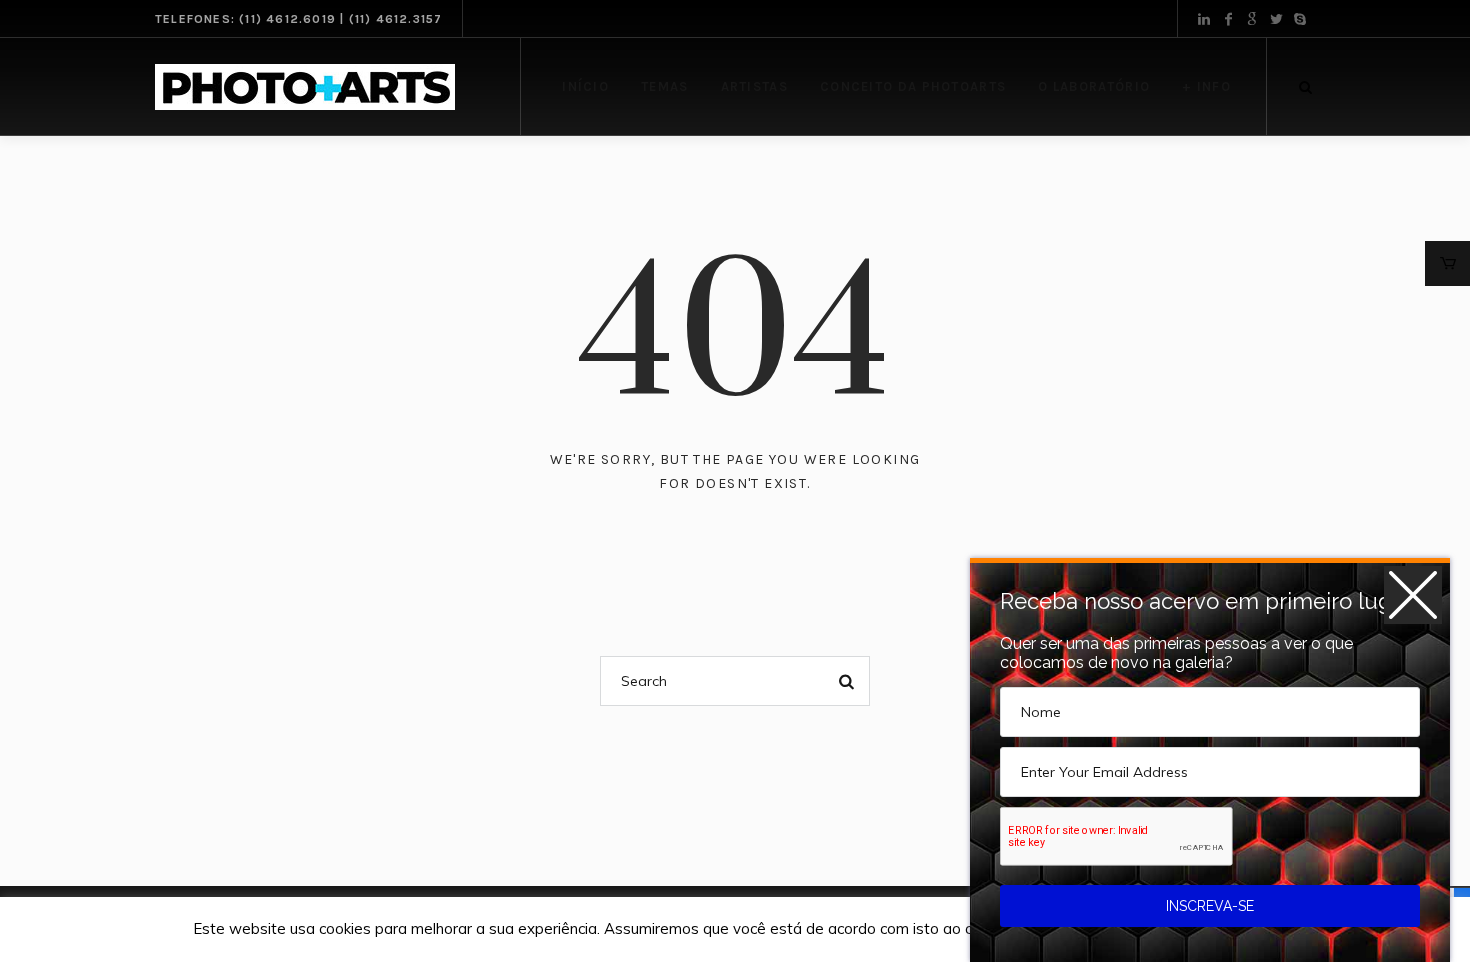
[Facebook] (1228, 19)
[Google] (1252, 19)
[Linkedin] (1204, 19)
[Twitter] (1276, 19)
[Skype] (1300, 19)
